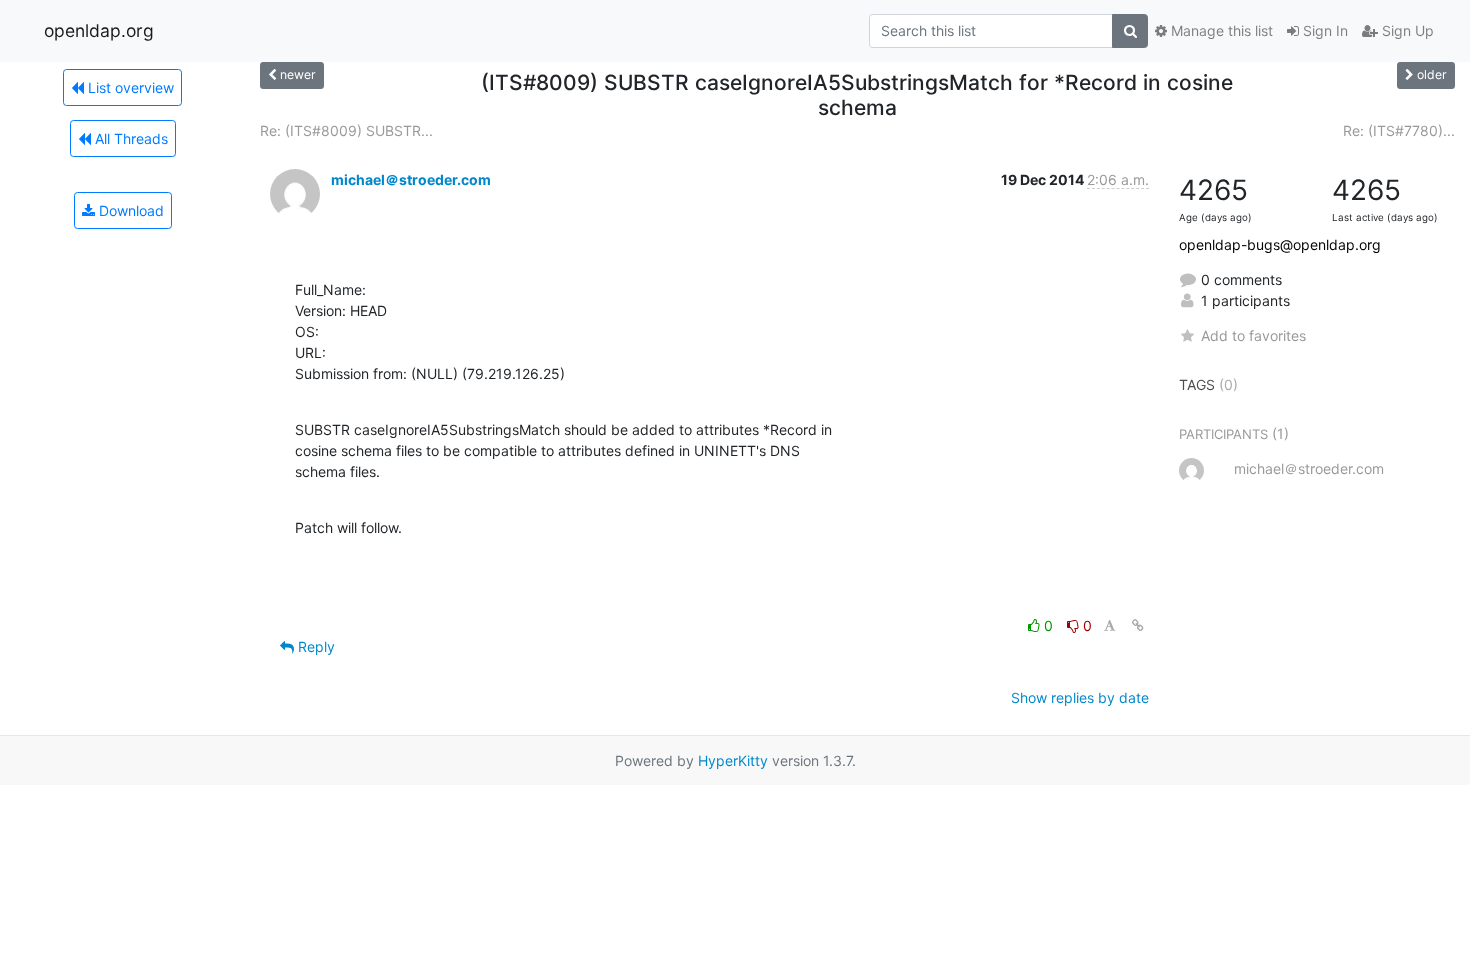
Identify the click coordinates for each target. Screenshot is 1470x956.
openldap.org (99, 30)
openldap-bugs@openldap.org (1280, 244)
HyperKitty (733, 760)
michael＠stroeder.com (411, 179)
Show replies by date (1080, 697)
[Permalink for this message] (1138, 625)
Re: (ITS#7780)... (1399, 130)
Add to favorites (1253, 335)
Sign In (1323, 30)
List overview (129, 87)
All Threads (129, 138)
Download (129, 210)
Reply (314, 646)
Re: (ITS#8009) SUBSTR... (346, 130)
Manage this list (1220, 30)
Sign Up (1406, 30)
